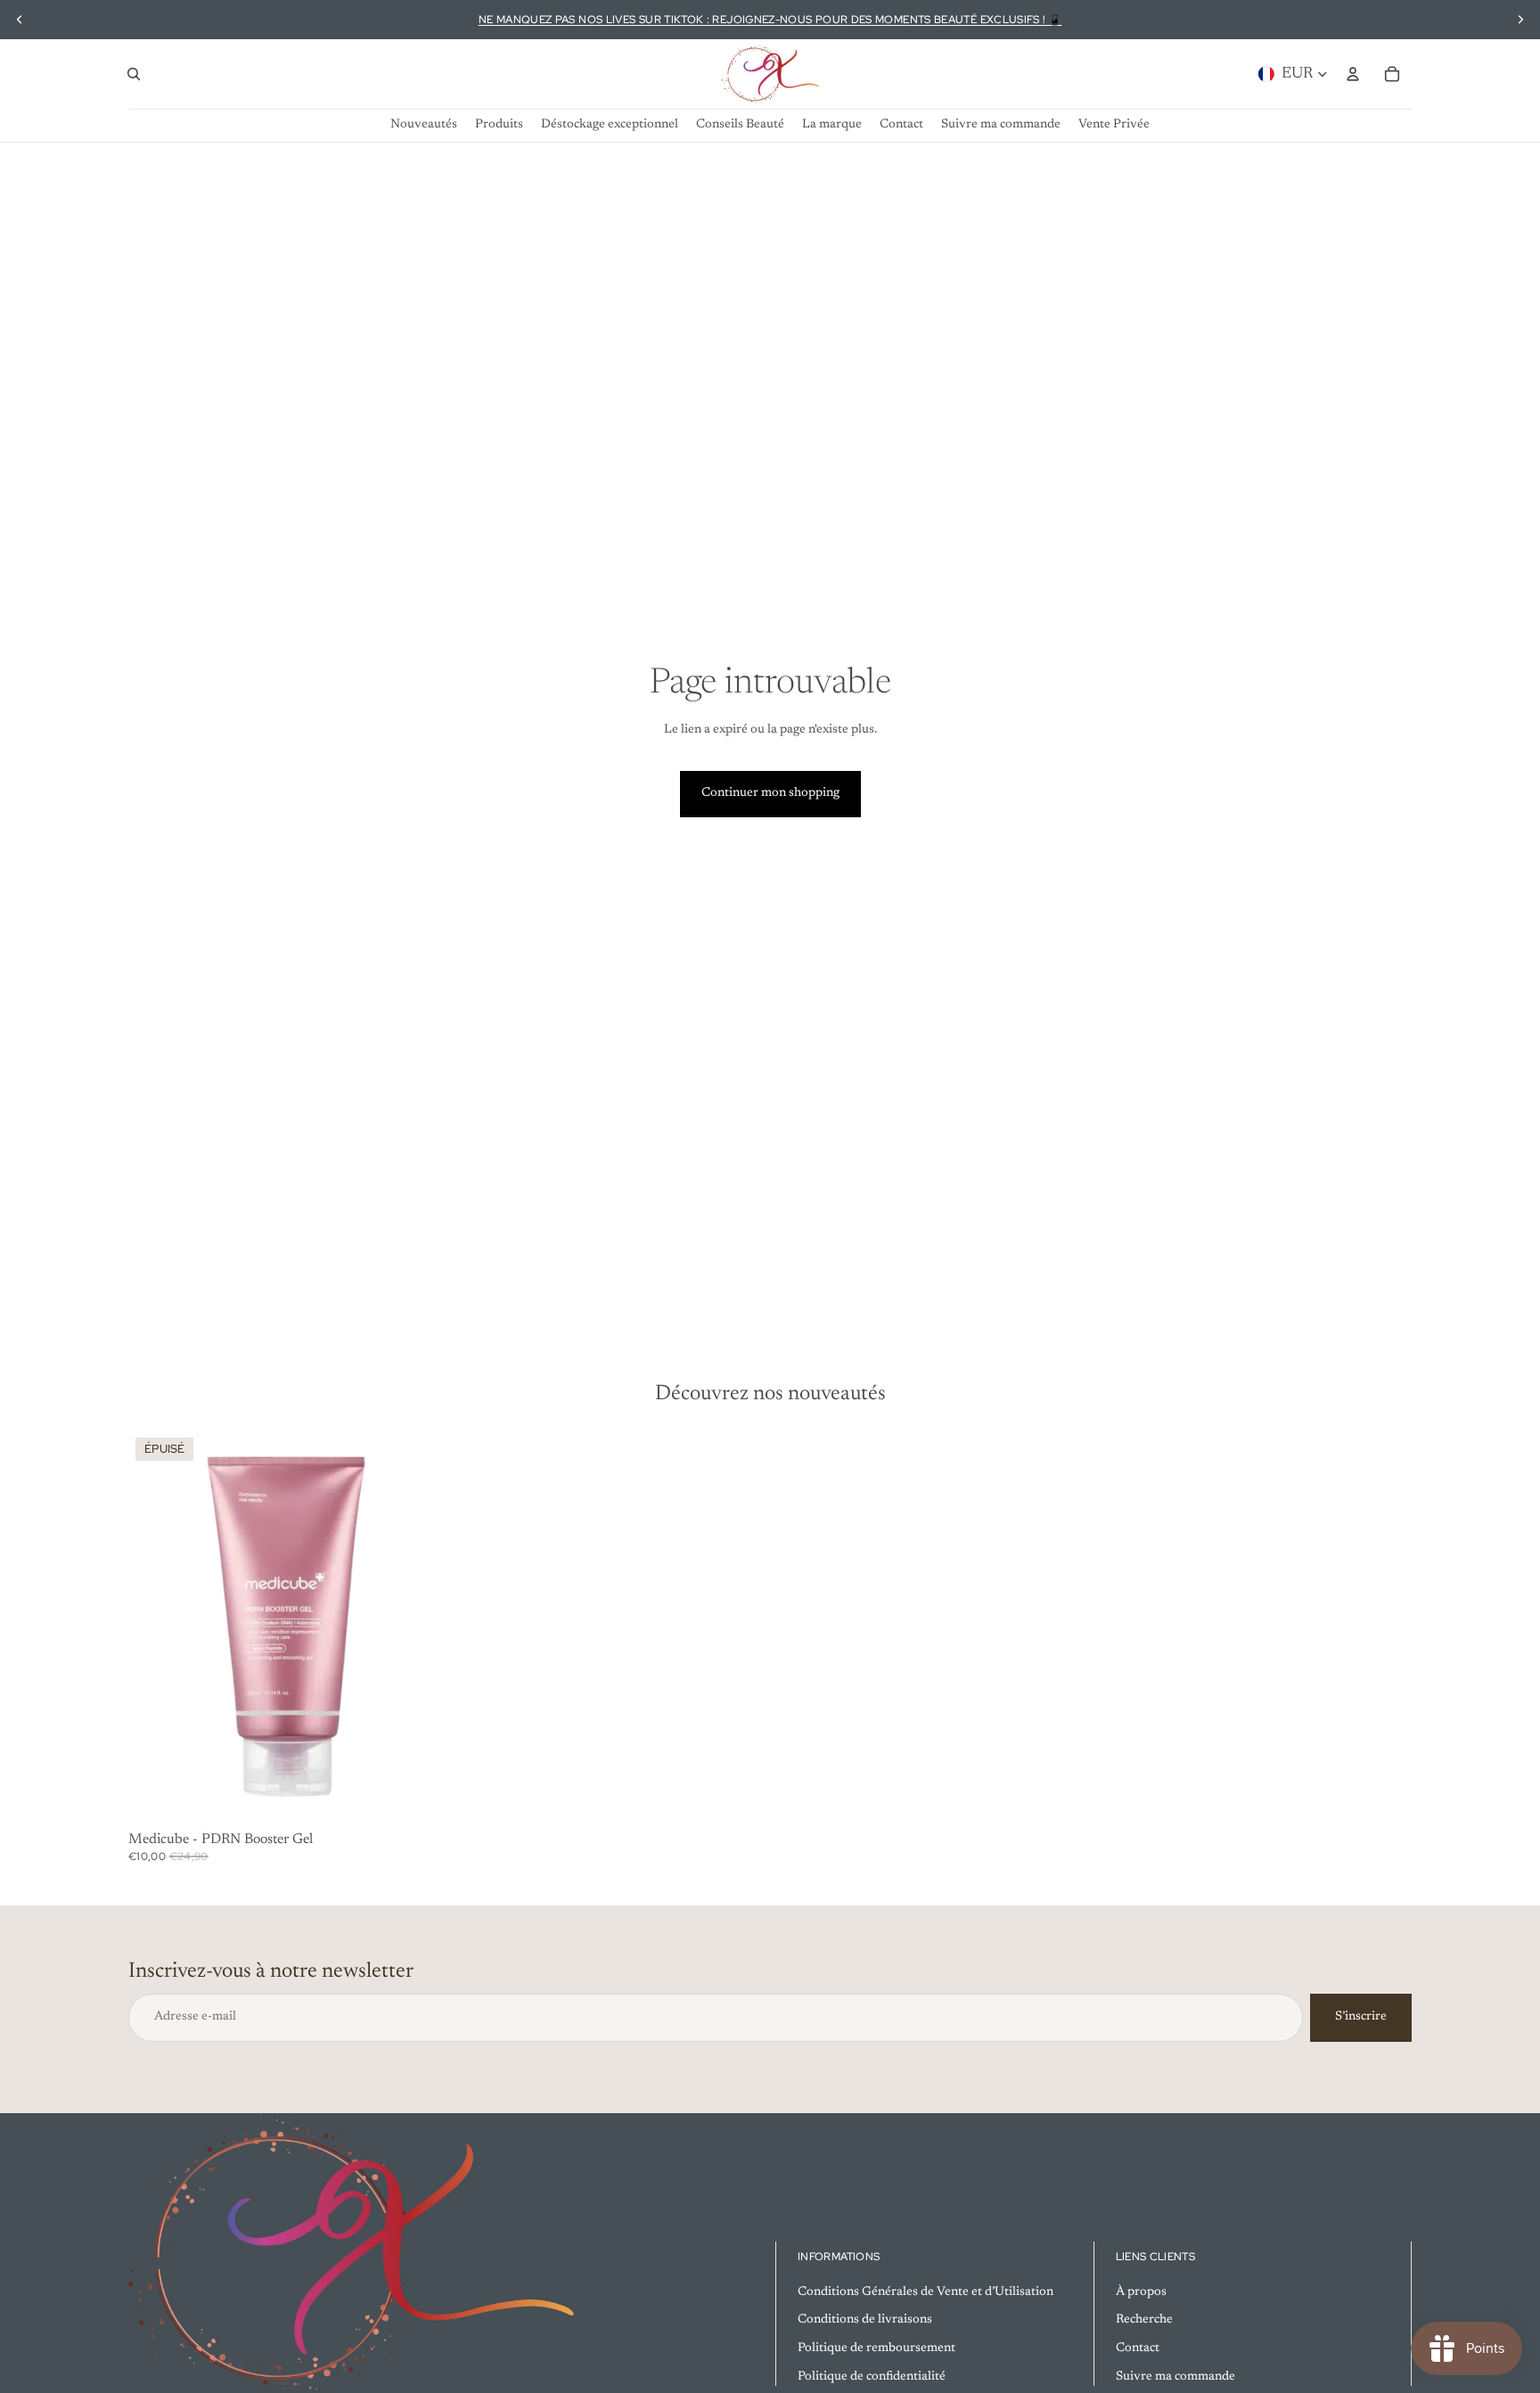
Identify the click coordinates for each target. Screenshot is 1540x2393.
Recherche (1144, 2320)
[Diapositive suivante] (1520, 20)
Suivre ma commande (1175, 2376)
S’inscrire (1361, 2017)
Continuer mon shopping (770, 793)
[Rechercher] (134, 74)
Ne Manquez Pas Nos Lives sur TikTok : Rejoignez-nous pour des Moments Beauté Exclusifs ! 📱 (770, 20)
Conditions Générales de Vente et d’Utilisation (926, 2291)
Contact (1138, 2348)
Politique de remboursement (876, 2348)
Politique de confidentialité (872, 2376)
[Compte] (1353, 74)
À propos (1141, 2291)
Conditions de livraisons (865, 2320)
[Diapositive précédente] (20, 20)
